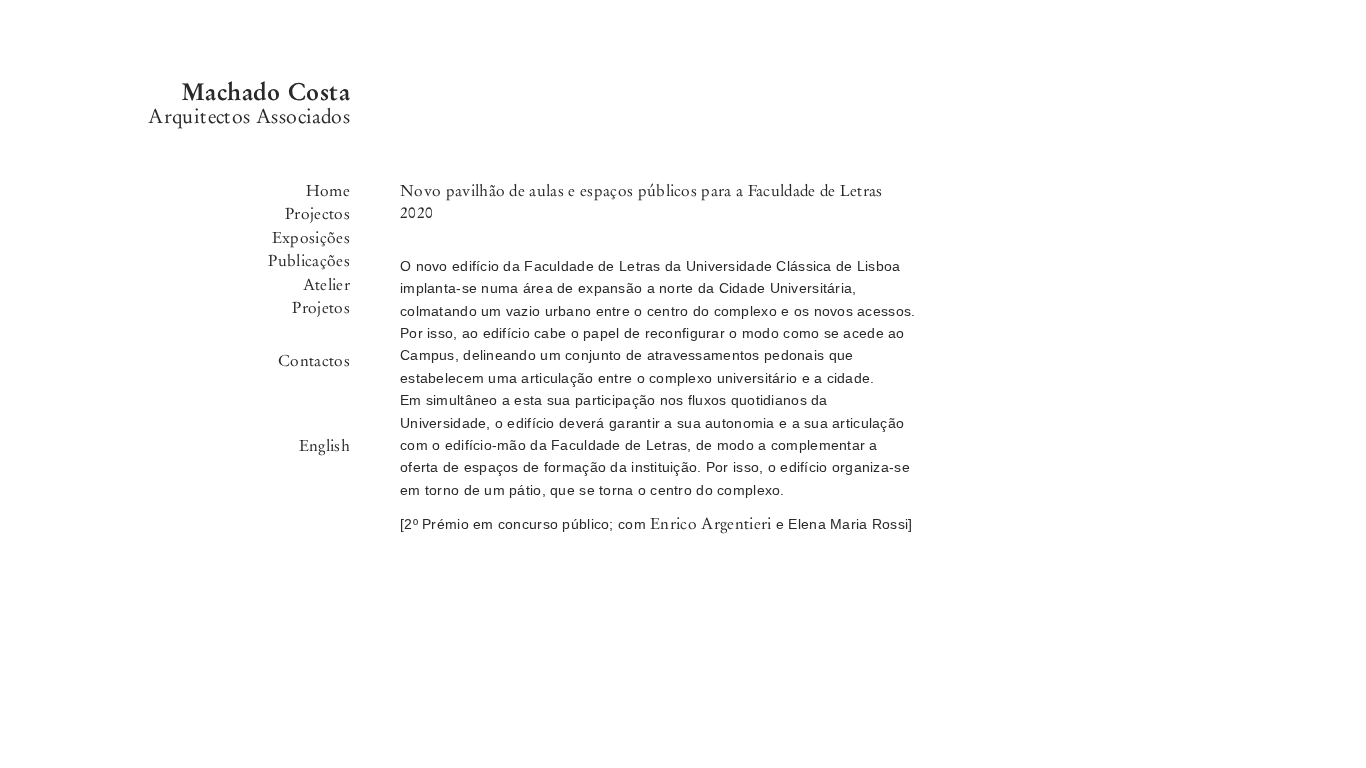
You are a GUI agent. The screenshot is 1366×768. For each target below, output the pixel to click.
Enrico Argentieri (710, 523)
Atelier (326, 284)
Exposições (311, 237)
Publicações (309, 260)
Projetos (321, 307)
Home (328, 190)
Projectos (317, 213)
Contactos (314, 360)
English (324, 445)
